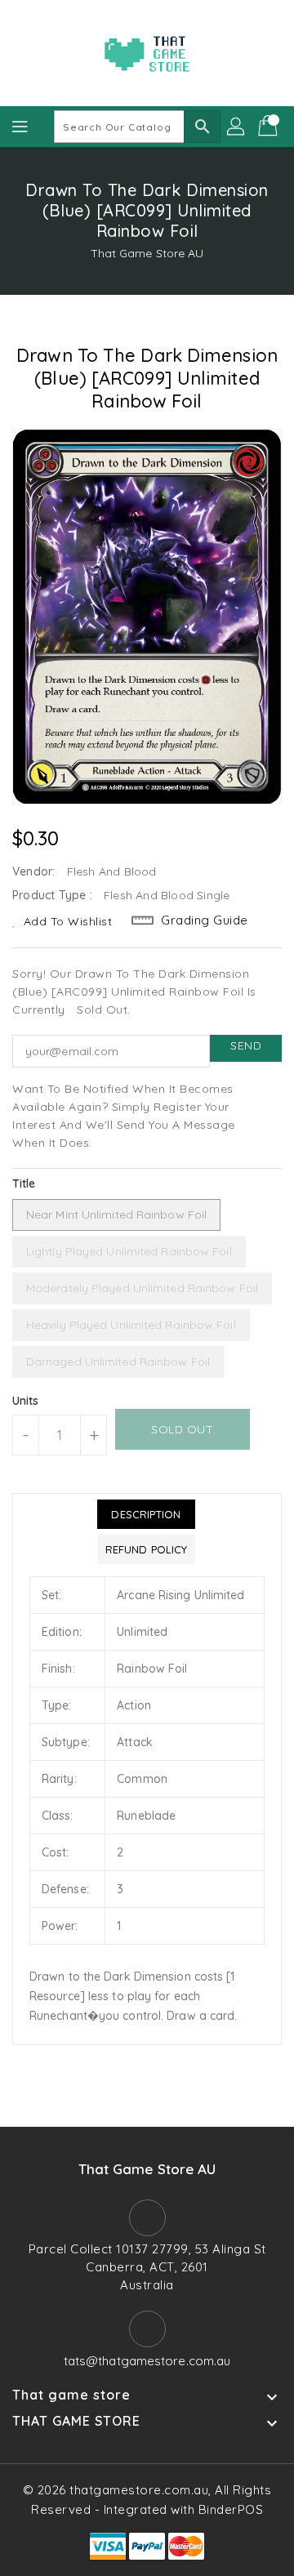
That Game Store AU (147, 253)
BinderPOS (231, 2509)
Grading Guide (205, 920)
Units (26, 1401)
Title (24, 1183)
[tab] (146, 1514)
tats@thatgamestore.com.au (147, 2361)
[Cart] (269, 127)
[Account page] (237, 127)
